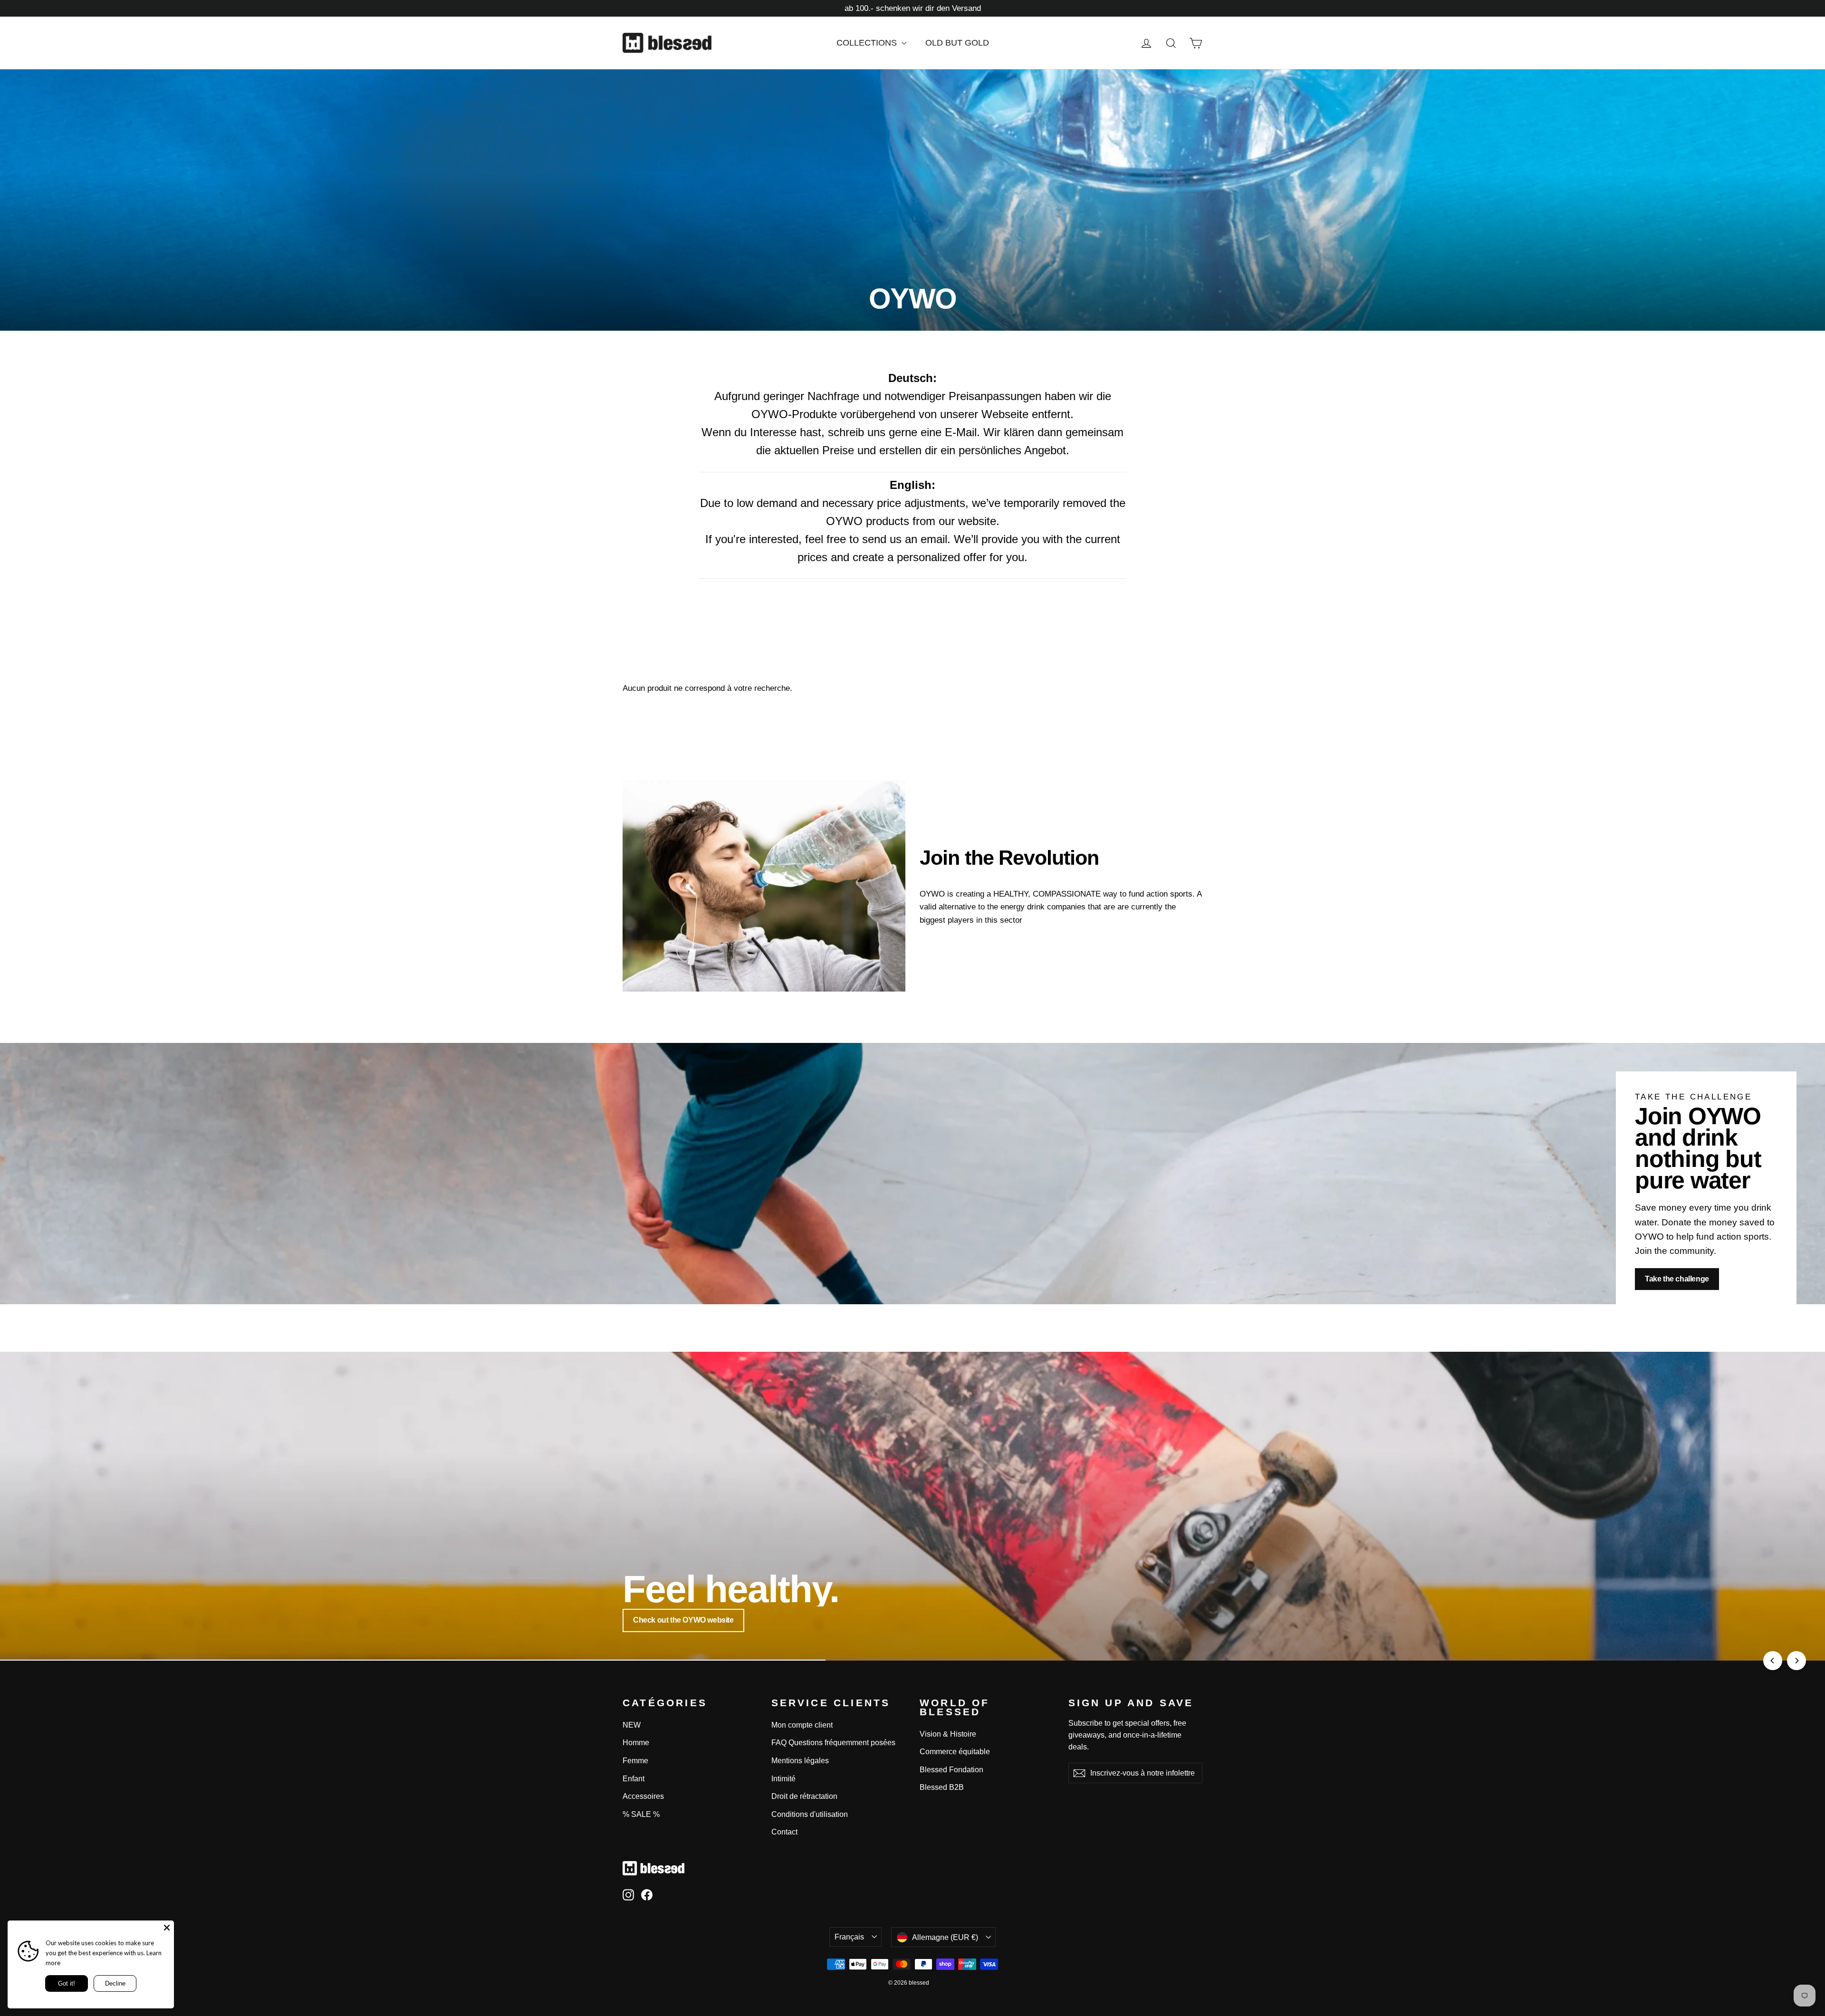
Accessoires (643, 1796)
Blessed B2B (942, 1787)
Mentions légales (800, 1761)
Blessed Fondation (951, 1770)
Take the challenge (1677, 1279)
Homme (636, 1743)
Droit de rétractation (804, 1796)
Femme (635, 1761)
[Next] (1796, 1661)
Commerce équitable (955, 1752)
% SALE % (641, 1814)
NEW (632, 1725)
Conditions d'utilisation (810, 1814)
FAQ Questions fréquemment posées (833, 1743)
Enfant (634, 1779)
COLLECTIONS (868, 43)
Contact (784, 1832)
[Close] (167, 1928)
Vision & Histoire (948, 1734)
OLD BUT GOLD (957, 43)
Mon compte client (802, 1725)
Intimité (783, 1779)
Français (849, 1937)
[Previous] (1773, 1661)
